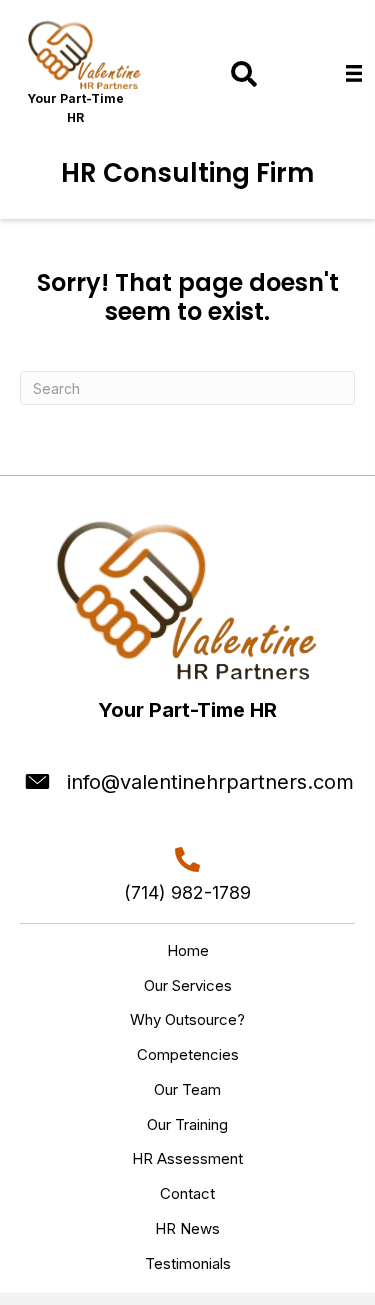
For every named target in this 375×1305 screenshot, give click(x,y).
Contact (187, 1193)
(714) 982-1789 (187, 892)
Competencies (188, 1054)
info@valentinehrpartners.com (210, 782)
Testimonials (188, 1263)
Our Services (188, 985)
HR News (187, 1228)
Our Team (187, 1089)
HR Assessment (187, 1158)
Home (188, 950)
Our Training (187, 1124)
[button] (244, 73)
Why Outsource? (187, 1019)
